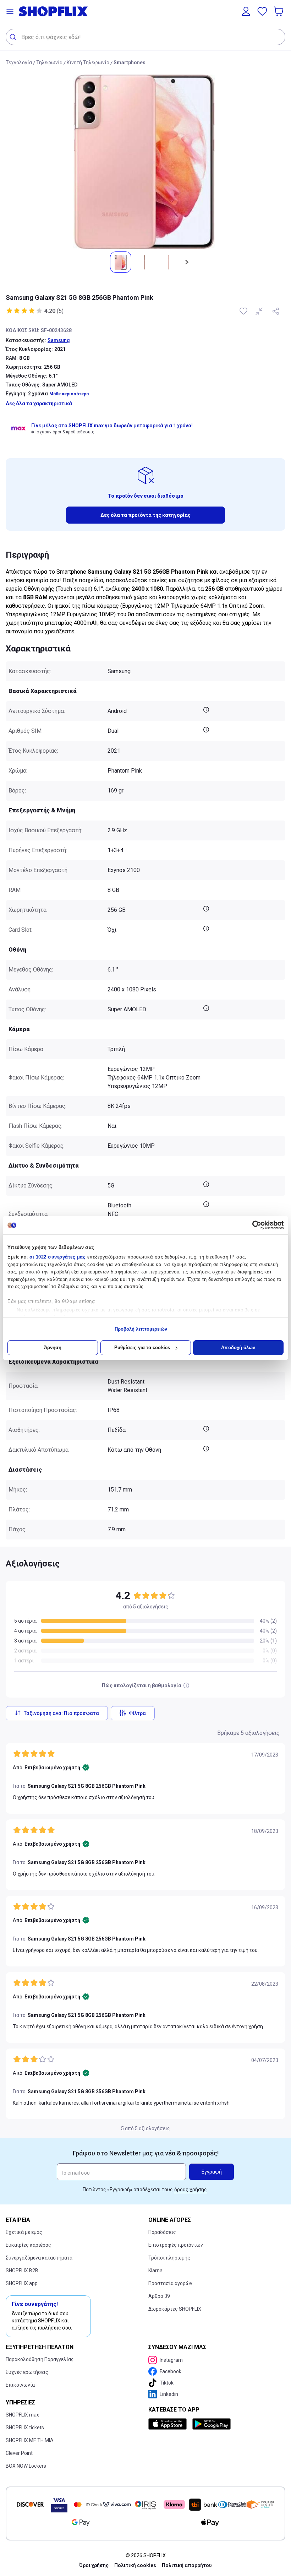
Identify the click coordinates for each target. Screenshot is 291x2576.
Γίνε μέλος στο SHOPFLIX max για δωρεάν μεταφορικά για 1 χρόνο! (112, 426)
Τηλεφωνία (49, 63)
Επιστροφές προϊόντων (176, 2245)
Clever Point (19, 2453)
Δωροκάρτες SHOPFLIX (175, 2309)
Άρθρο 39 (159, 2296)
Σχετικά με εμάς (24, 2232)
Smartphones (130, 63)
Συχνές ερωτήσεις (27, 2372)
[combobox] (145, 37)
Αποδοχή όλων (238, 1347)
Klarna (155, 2271)
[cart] (279, 11)
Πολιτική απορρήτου (187, 2565)
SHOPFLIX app (22, 2283)
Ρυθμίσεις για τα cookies (142, 1347)
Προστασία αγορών (170, 2283)
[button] (10, 11)
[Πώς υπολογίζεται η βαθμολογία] (186, 1685)
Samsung (59, 340)
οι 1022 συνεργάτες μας (57, 1257)
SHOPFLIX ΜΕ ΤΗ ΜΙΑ (30, 2440)
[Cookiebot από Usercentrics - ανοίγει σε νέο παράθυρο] (252, 1225)
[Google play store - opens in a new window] (212, 2424)
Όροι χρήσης (94, 2565)
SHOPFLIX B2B (22, 2271)
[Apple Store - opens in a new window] (169, 2424)
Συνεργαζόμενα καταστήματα (39, 2258)
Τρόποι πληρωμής (169, 2258)
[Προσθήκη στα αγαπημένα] (244, 311)
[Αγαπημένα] (262, 11)
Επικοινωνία (20, 2385)
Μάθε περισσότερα (69, 394)
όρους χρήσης (191, 2190)
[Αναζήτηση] (14, 37)
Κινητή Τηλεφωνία (88, 63)
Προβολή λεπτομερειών (141, 1329)
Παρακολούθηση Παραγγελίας (40, 2359)
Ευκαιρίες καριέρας (28, 2245)
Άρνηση (53, 1347)
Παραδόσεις (162, 2232)
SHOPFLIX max (22, 2415)
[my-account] (246, 11)
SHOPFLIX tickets (25, 2428)
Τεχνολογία (19, 63)
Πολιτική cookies (135, 2565)
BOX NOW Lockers (26, 2466)
